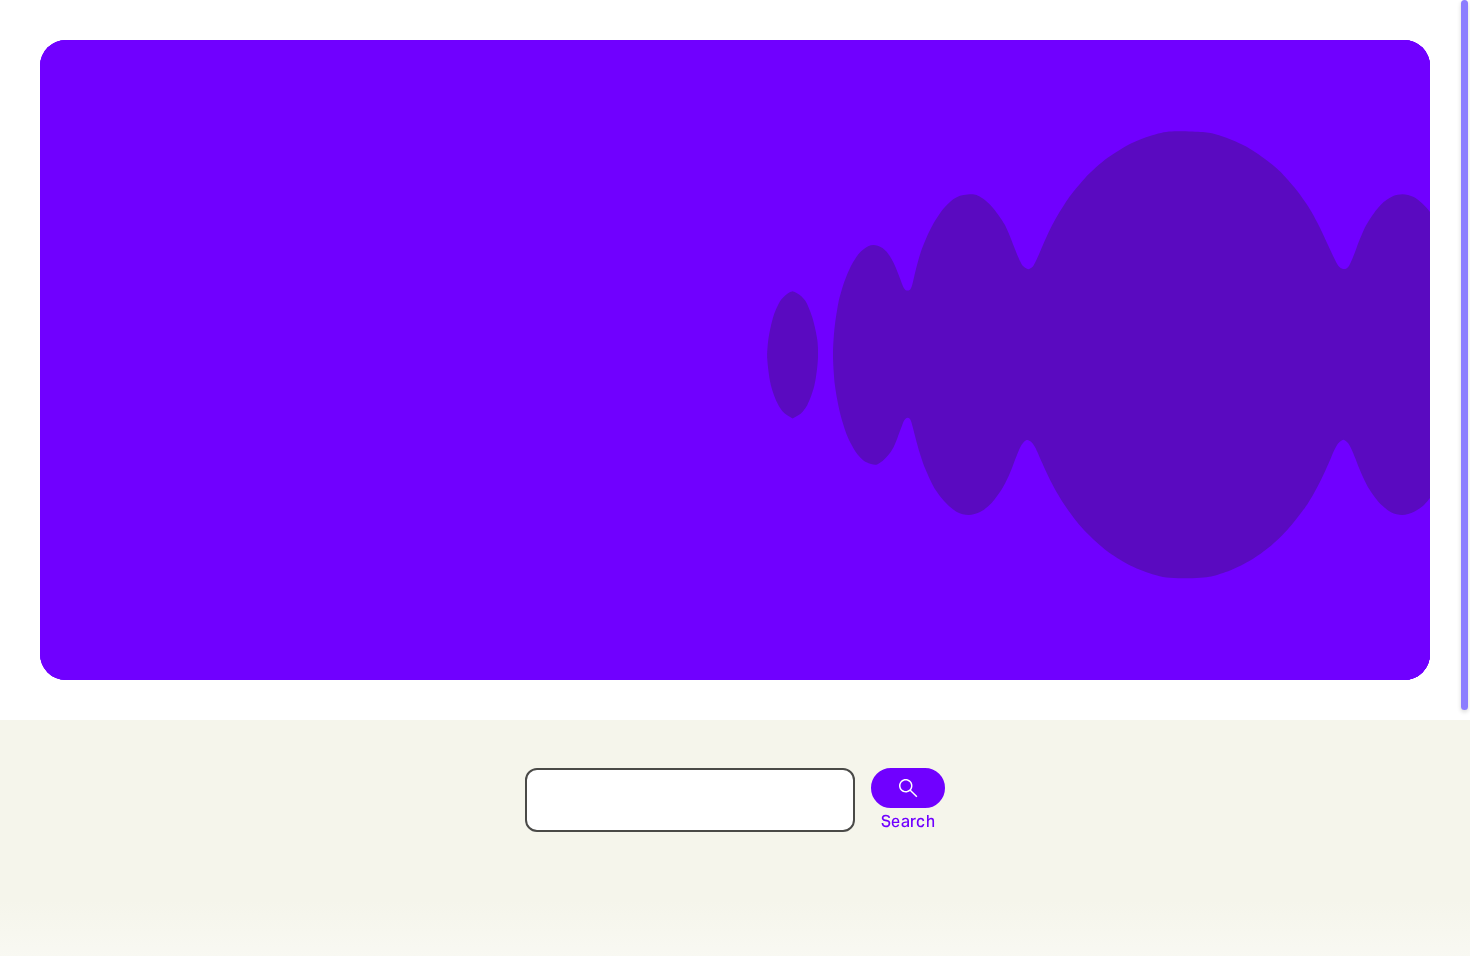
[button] (908, 788)
